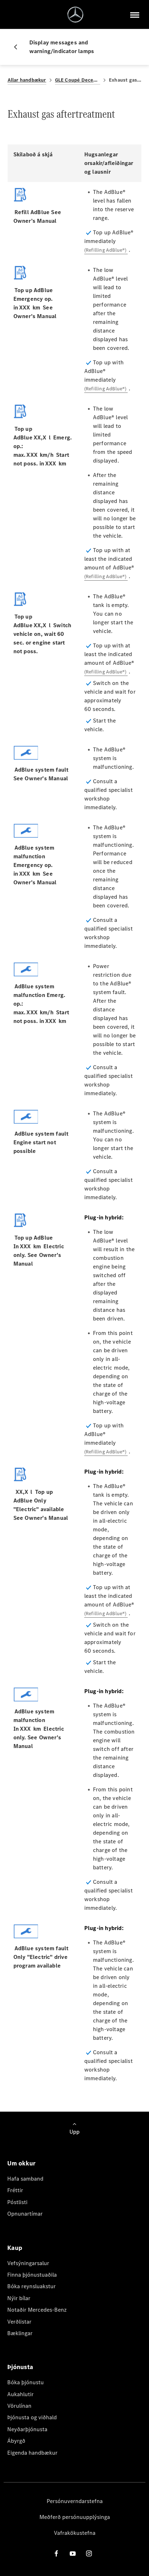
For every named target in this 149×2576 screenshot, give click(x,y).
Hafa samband (25, 2179)
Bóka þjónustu (25, 2382)
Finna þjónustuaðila (32, 2275)
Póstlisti (17, 2202)
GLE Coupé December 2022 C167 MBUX (78, 80)
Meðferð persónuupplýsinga (75, 2517)
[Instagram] (89, 2553)
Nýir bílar (19, 2298)
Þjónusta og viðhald (32, 2417)
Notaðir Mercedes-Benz (37, 2310)
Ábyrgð (16, 2441)
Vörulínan (19, 2406)
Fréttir (15, 2190)
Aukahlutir (20, 2394)
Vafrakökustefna (75, 2533)
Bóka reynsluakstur (31, 2286)
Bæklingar (20, 2333)
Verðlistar (19, 2322)
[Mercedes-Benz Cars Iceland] (75, 15)
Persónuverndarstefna (75, 2501)
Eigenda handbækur (32, 2453)
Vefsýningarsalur (28, 2263)
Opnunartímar (25, 2214)
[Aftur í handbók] (18, 47)
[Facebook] (56, 2553)
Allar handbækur (27, 80)
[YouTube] (73, 2553)
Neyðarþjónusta (27, 2429)
